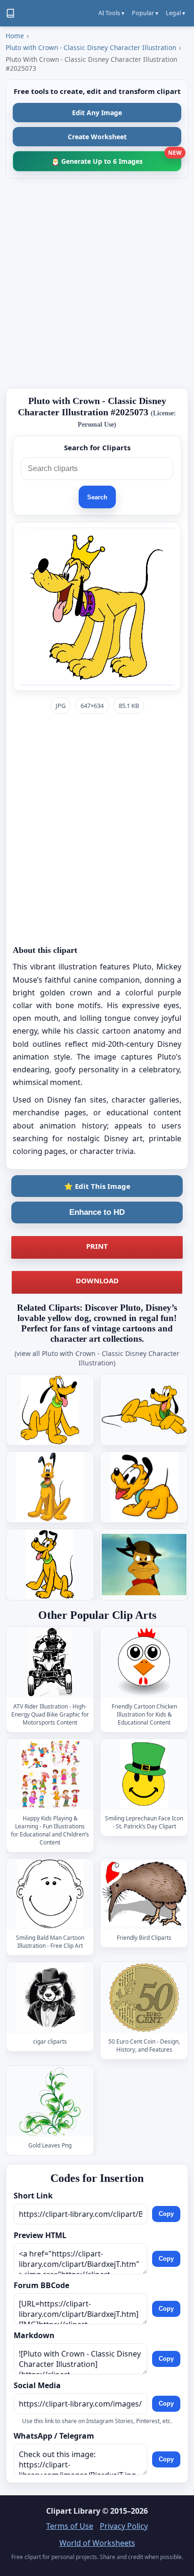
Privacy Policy (124, 2526)
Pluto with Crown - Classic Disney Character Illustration (91, 47)
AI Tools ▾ (111, 13)
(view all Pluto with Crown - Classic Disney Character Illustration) (97, 1358)
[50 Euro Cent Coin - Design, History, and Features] (144, 1998)
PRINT (97, 1246)
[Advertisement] (97, 283)
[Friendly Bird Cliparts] (144, 1894)
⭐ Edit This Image (97, 1186)
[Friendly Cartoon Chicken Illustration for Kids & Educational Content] (144, 1662)
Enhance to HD (97, 1212)
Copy (166, 2214)
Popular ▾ (145, 13)
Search (97, 497)
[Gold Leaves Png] (50, 2101)
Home (15, 36)
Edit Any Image (97, 113)
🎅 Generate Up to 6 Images (116, 158)
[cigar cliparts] (50, 1998)
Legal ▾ (175, 13)
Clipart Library (73, 2511)
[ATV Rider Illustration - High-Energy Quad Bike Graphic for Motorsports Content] (50, 1662)
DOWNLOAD (97, 1280)
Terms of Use (70, 2526)
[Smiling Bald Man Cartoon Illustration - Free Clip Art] (50, 1894)
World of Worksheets (97, 2543)
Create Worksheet (97, 137)
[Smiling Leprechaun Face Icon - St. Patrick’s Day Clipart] (144, 1774)
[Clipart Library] (10, 13)
